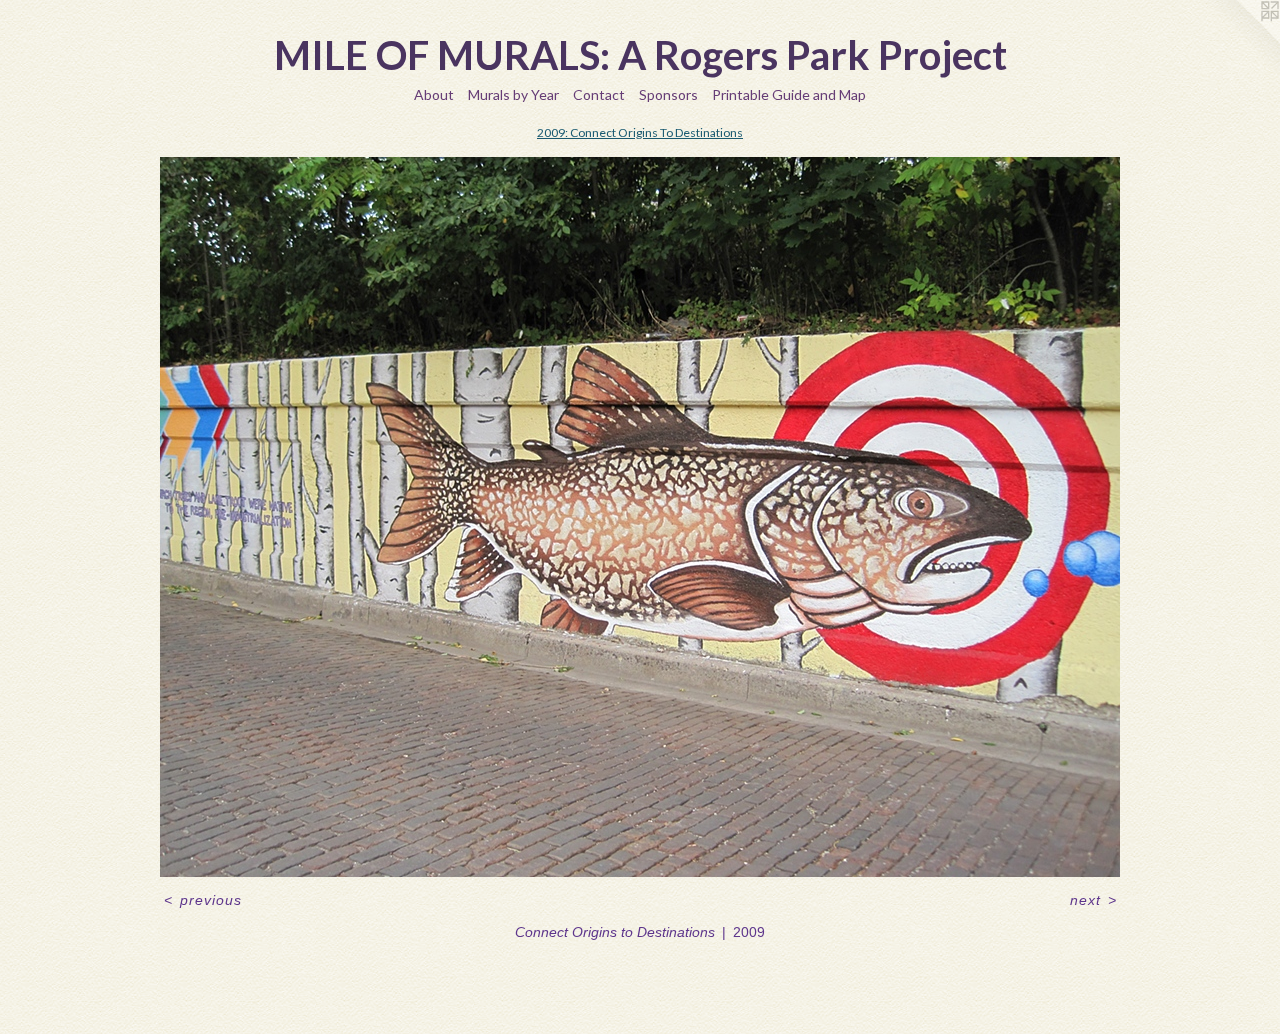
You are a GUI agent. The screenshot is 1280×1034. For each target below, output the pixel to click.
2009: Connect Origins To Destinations (640, 132)
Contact (599, 94)
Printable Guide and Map (789, 94)
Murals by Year (513, 94)
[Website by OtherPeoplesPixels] (1240, 40)
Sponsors (668, 94)
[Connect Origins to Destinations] (640, 517)
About (434, 94)
